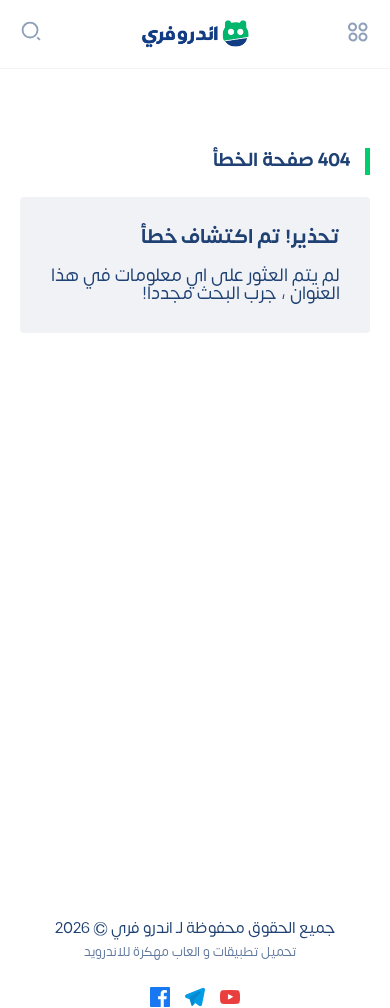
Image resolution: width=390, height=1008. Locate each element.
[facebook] (160, 996)
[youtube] (230, 996)
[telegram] (195, 996)
